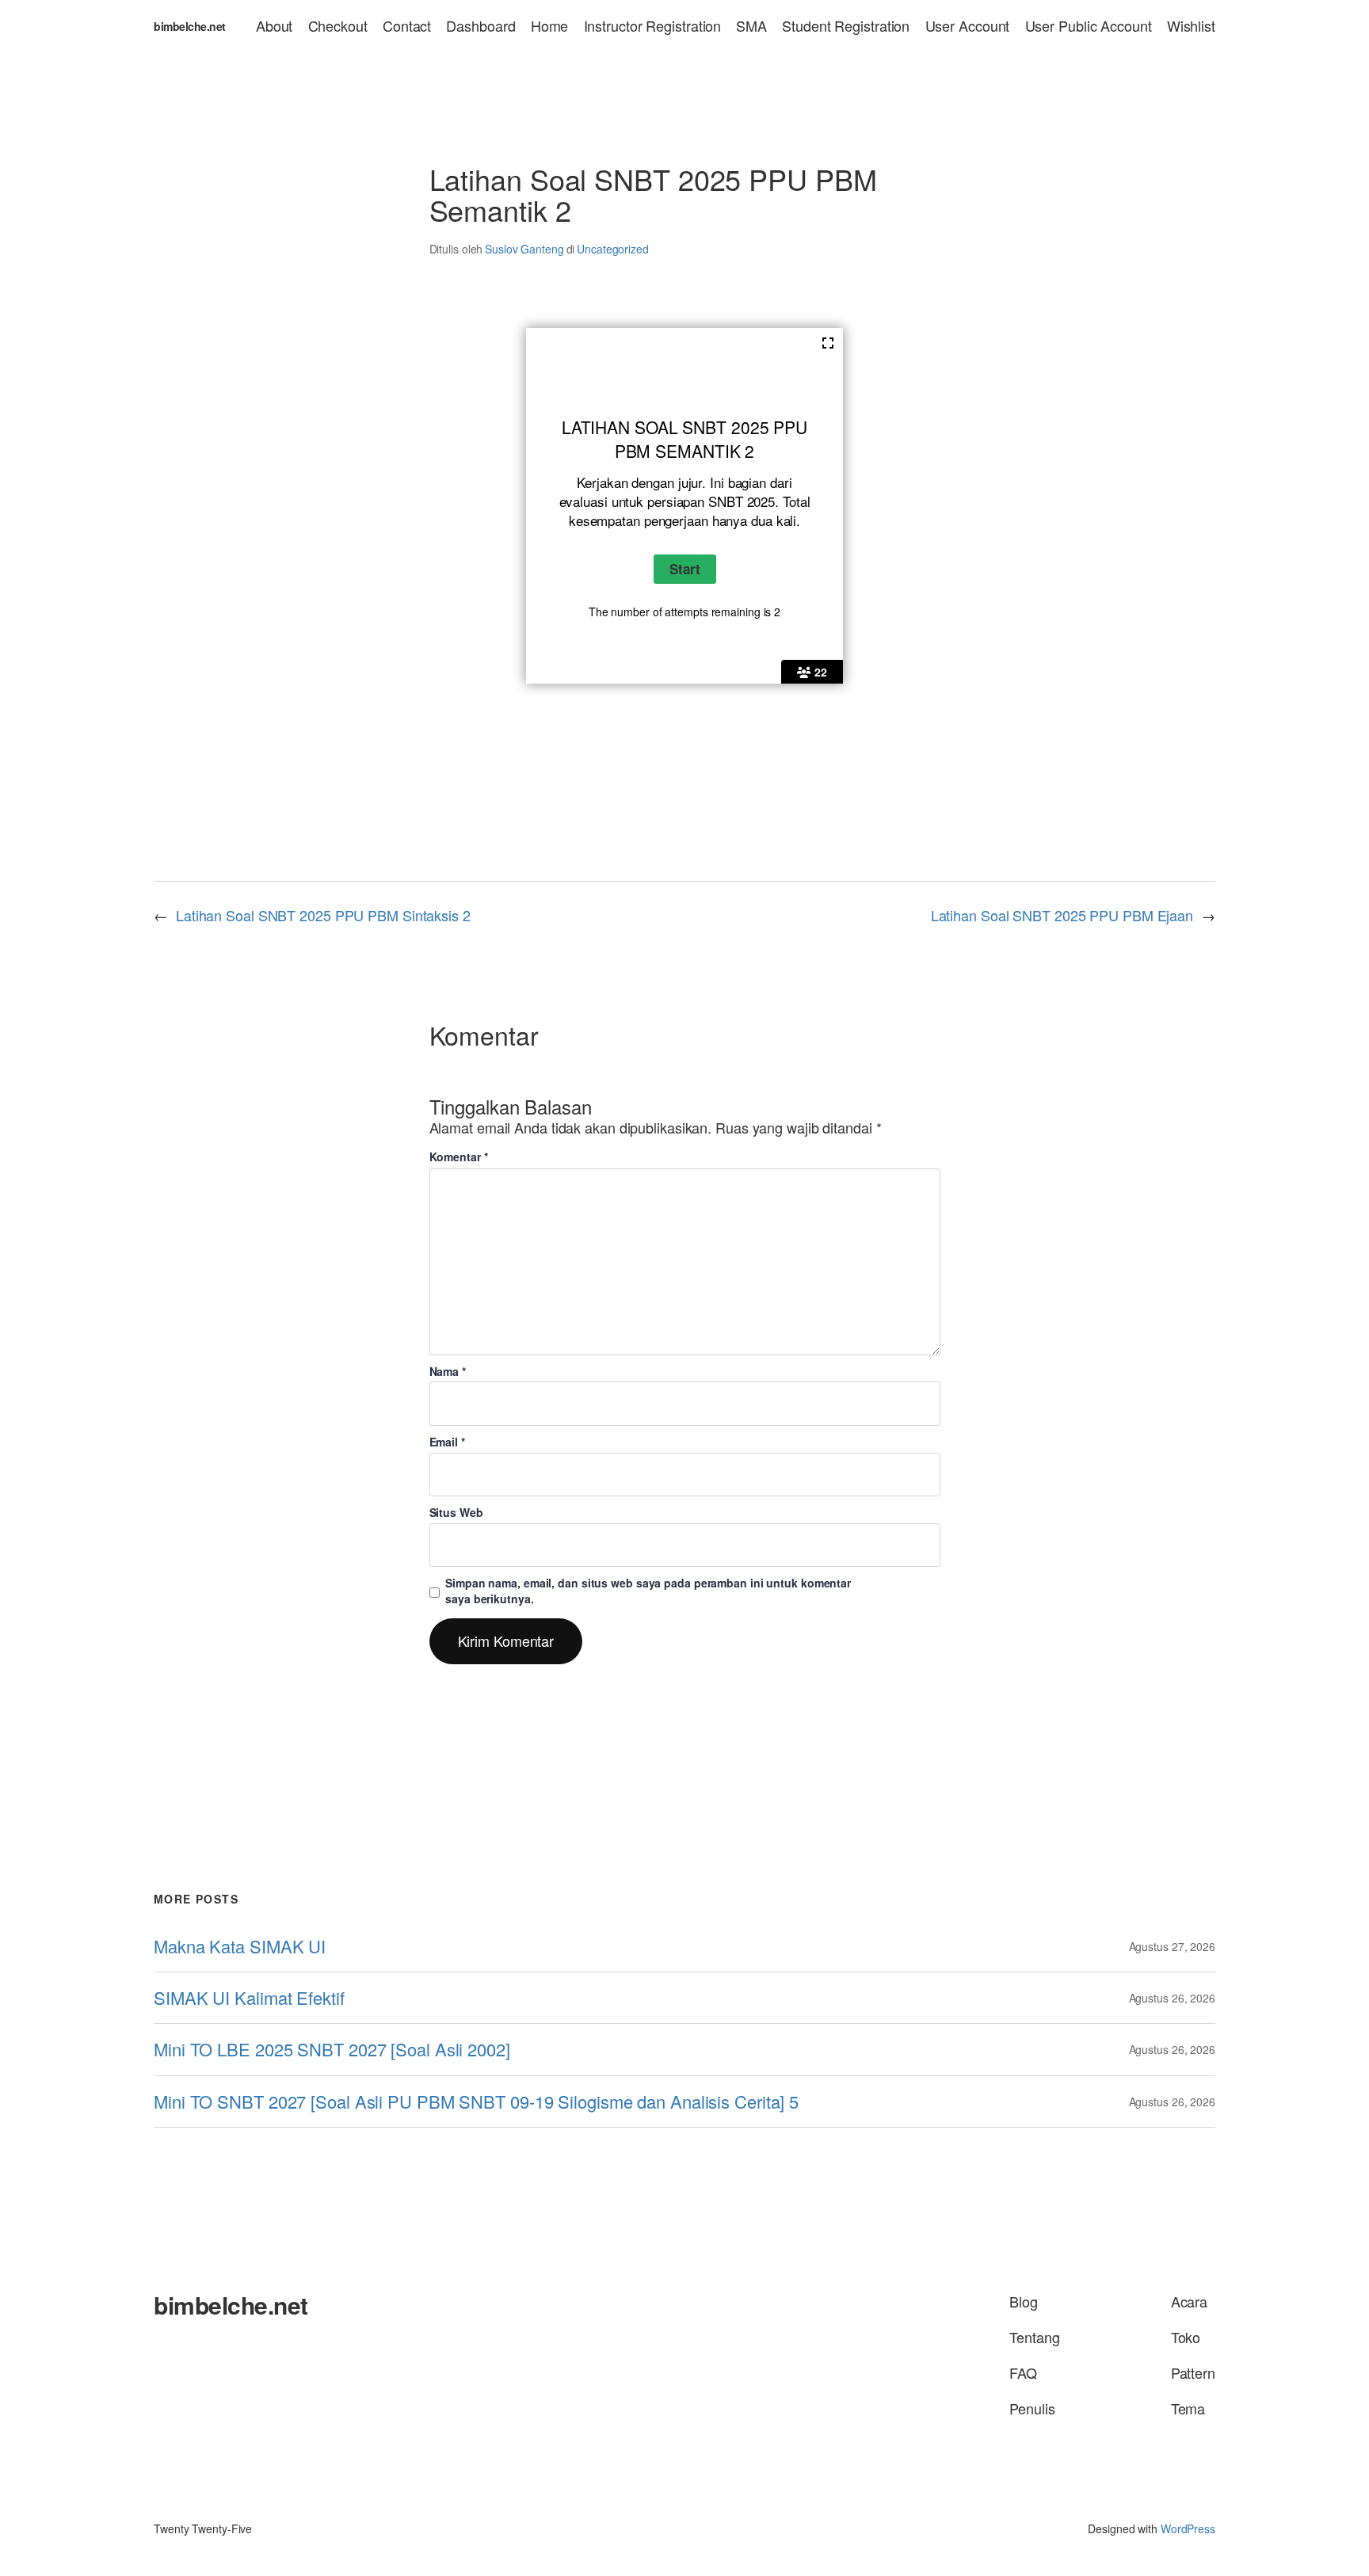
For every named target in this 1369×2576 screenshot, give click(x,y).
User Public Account (1089, 26)
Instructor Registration (653, 26)
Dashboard (480, 26)
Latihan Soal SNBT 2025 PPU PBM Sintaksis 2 (323, 915)
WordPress (1188, 2528)
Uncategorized (613, 249)
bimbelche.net (190, 26)
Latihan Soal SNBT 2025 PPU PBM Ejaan (1062, 915)
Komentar (459, 1157)
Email (447, 1442)
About (275, 26)
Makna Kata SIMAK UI (240, 1946)
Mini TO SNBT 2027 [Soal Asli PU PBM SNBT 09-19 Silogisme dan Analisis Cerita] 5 (476, 2102)
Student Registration (846, 26)
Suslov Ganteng (524, 249)
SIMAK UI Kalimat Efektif (249, 1998)
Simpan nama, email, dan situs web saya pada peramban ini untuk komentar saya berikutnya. (648, 1591)
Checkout (338, 26)
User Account (968, 26)
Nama (448, 1371)
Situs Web (456, 1512)
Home (550, 26)
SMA (751, 26)
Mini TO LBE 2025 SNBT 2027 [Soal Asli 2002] (332, 2049)
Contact (407, 26)
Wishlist (1191, 26)
